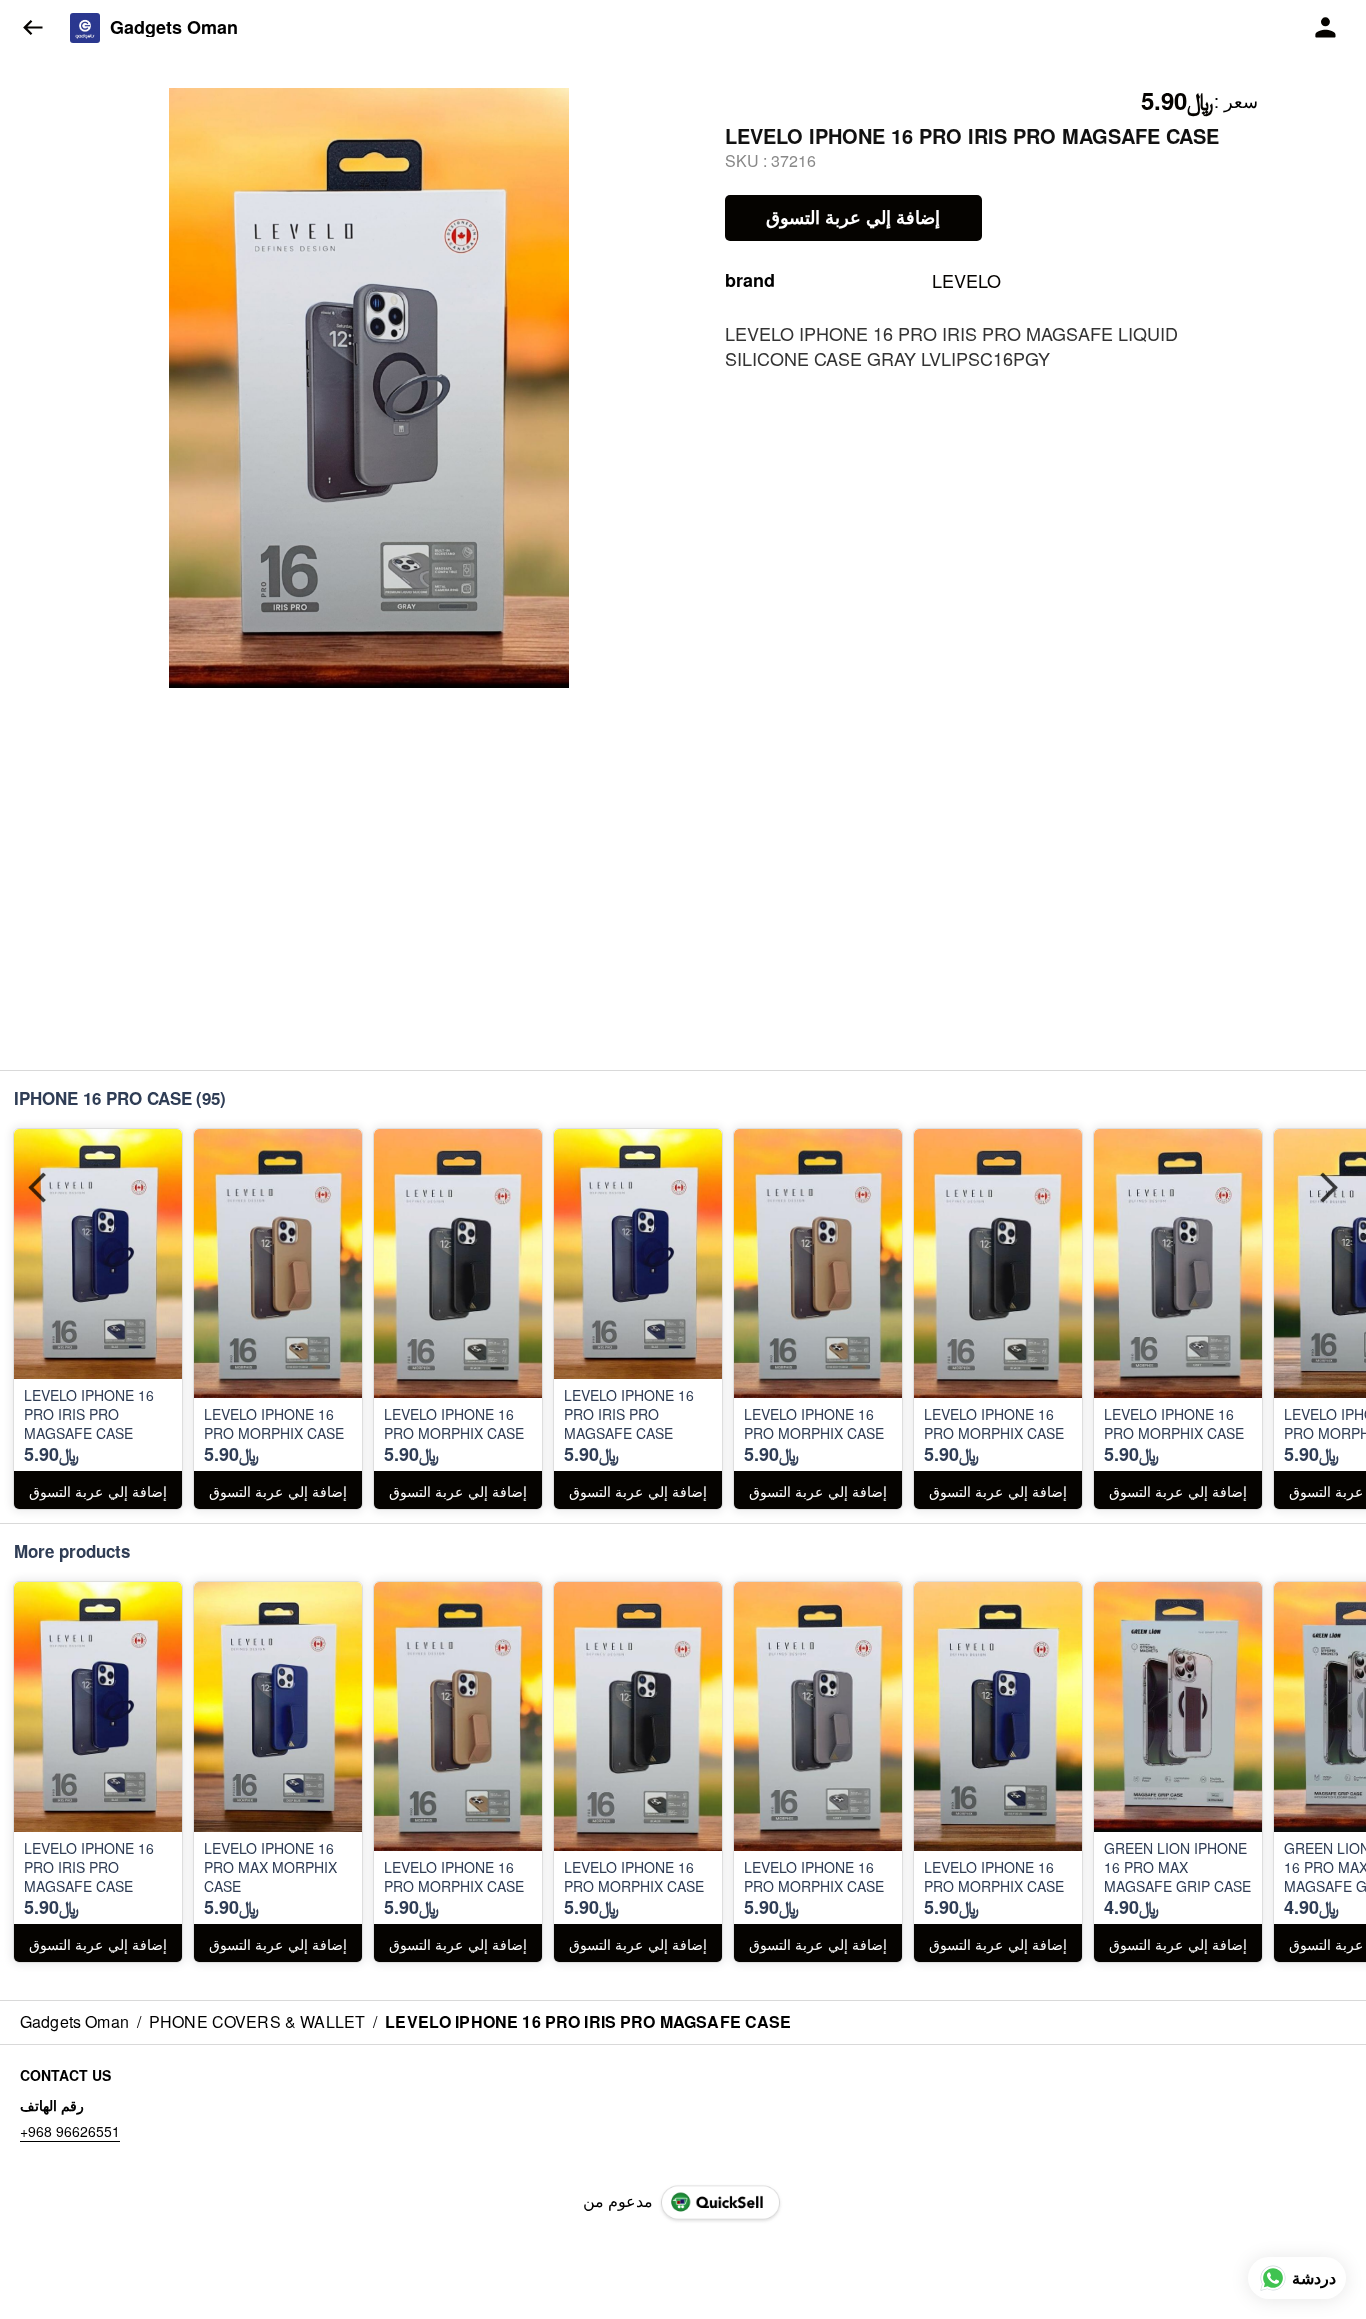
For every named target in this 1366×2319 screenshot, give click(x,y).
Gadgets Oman (174, 28)
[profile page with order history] (1326, 28)
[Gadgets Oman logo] (85, 28)
